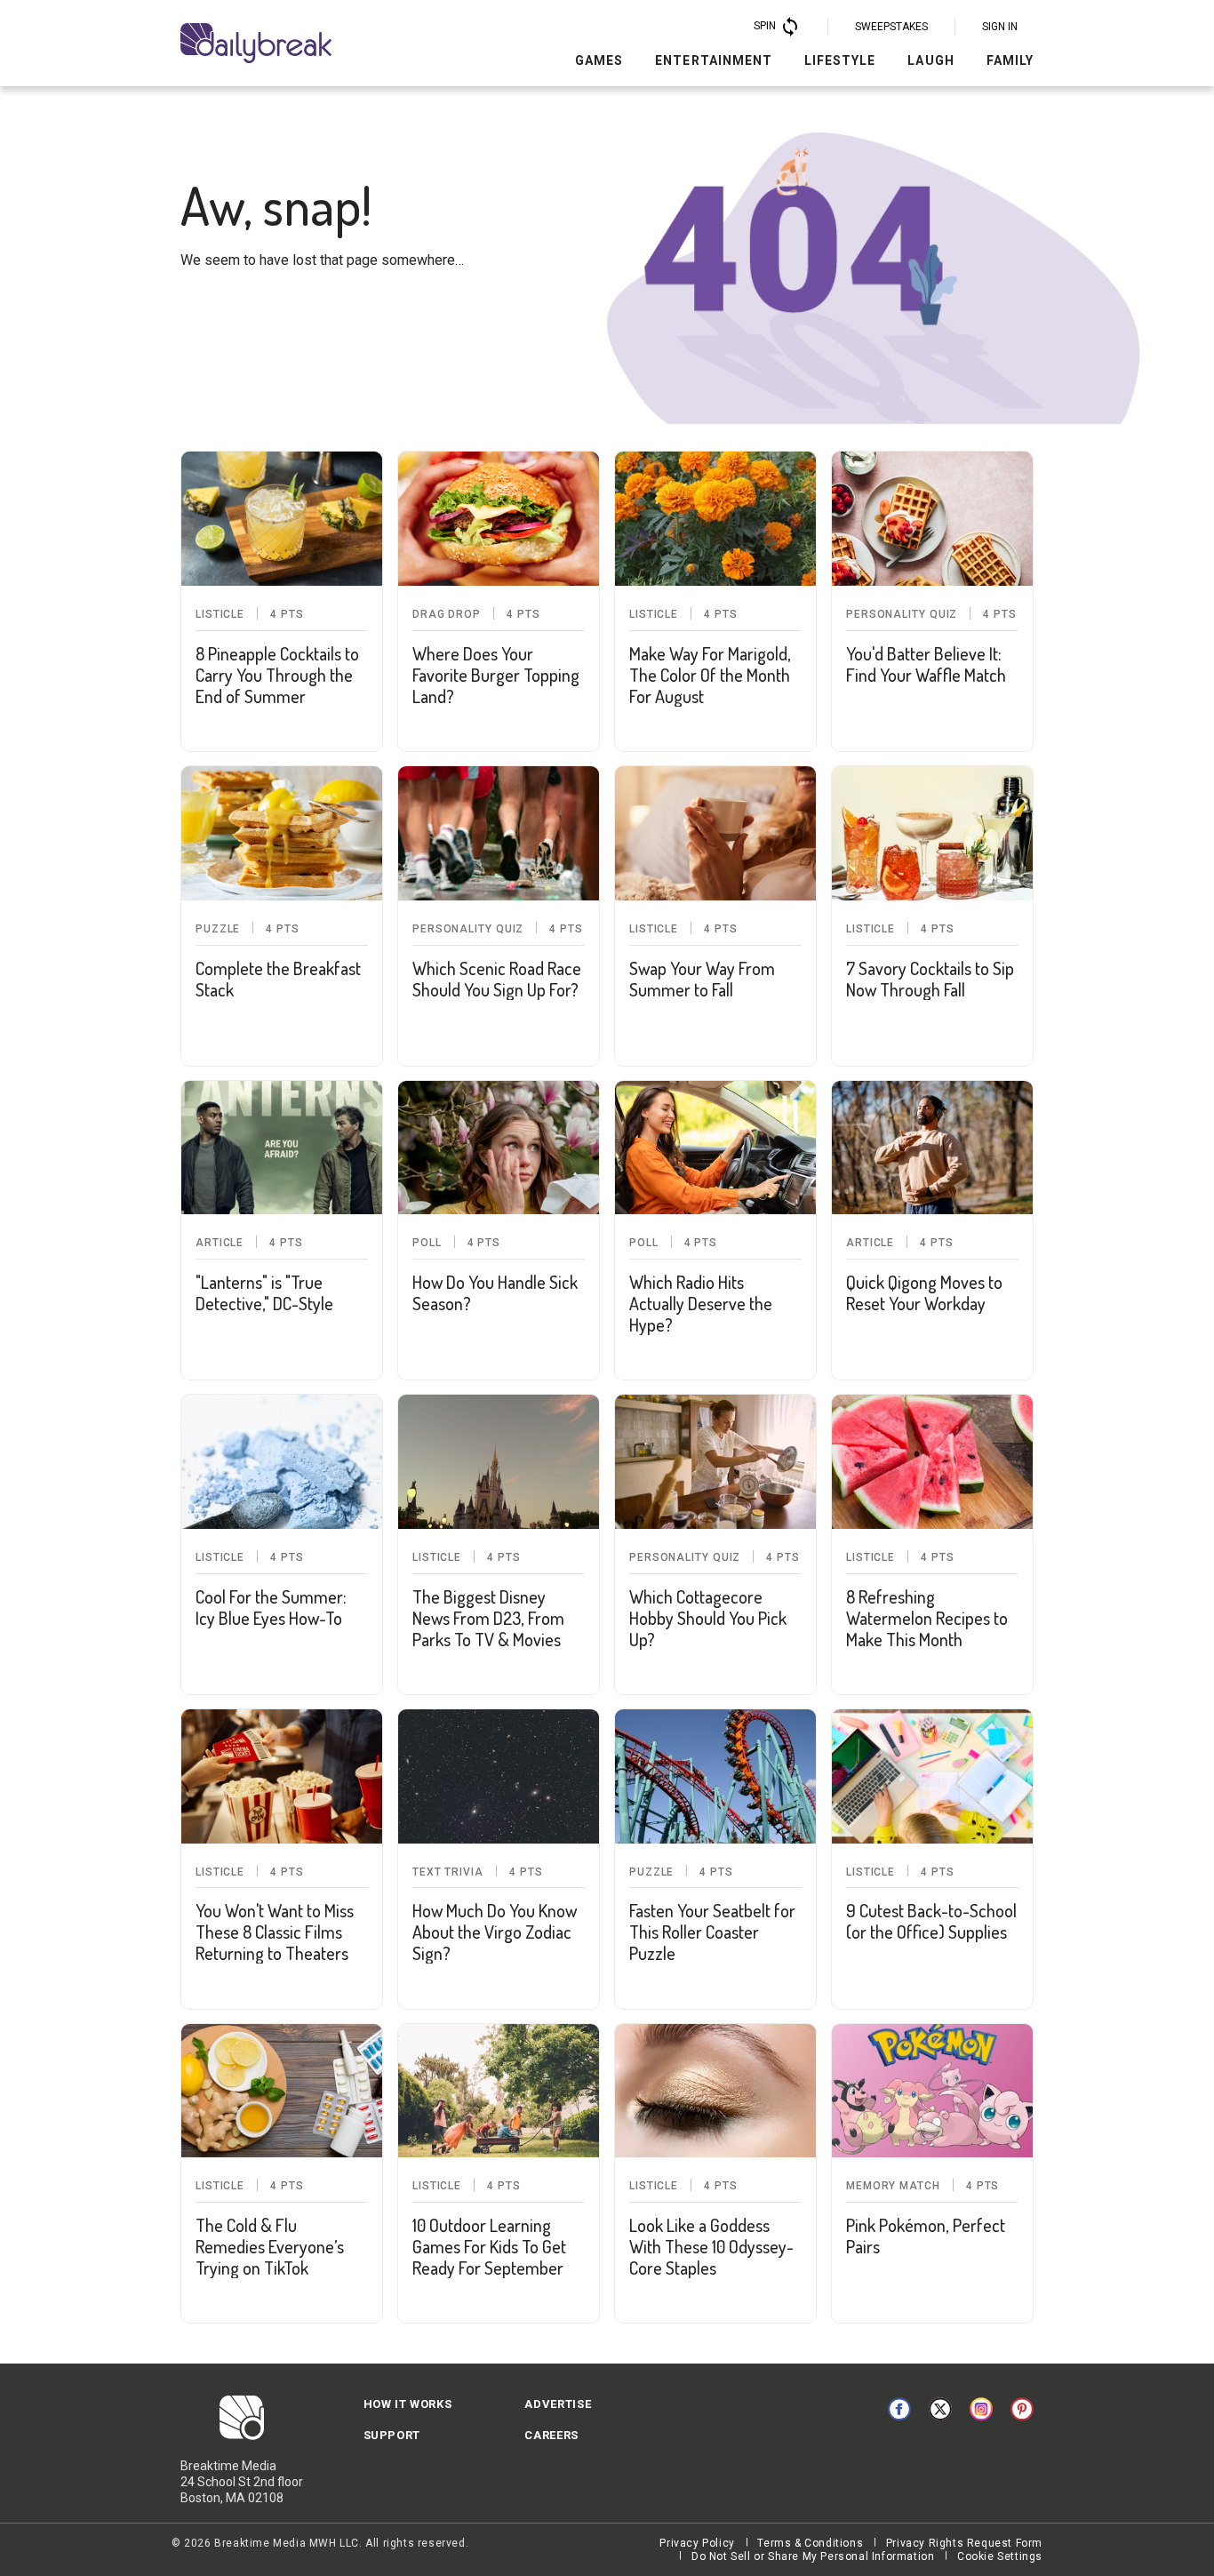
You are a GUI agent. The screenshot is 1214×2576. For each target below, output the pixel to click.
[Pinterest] (1022, 2409)
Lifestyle (840, 60)
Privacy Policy (697, 2543)
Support (392, 2435)
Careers (551, 2435)
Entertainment (714, 60)
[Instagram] (981, 2409)
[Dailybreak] (256, 43)
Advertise (558, 2404)
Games (599, 60)
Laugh (930, 60)
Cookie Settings (1000, 2556)
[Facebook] (899, 2409)
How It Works (408, 2404)
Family (1010, 60)
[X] (940, 2409)
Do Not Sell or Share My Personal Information (813, 2556)
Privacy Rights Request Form (964, 2543)
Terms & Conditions (810, 2543)
